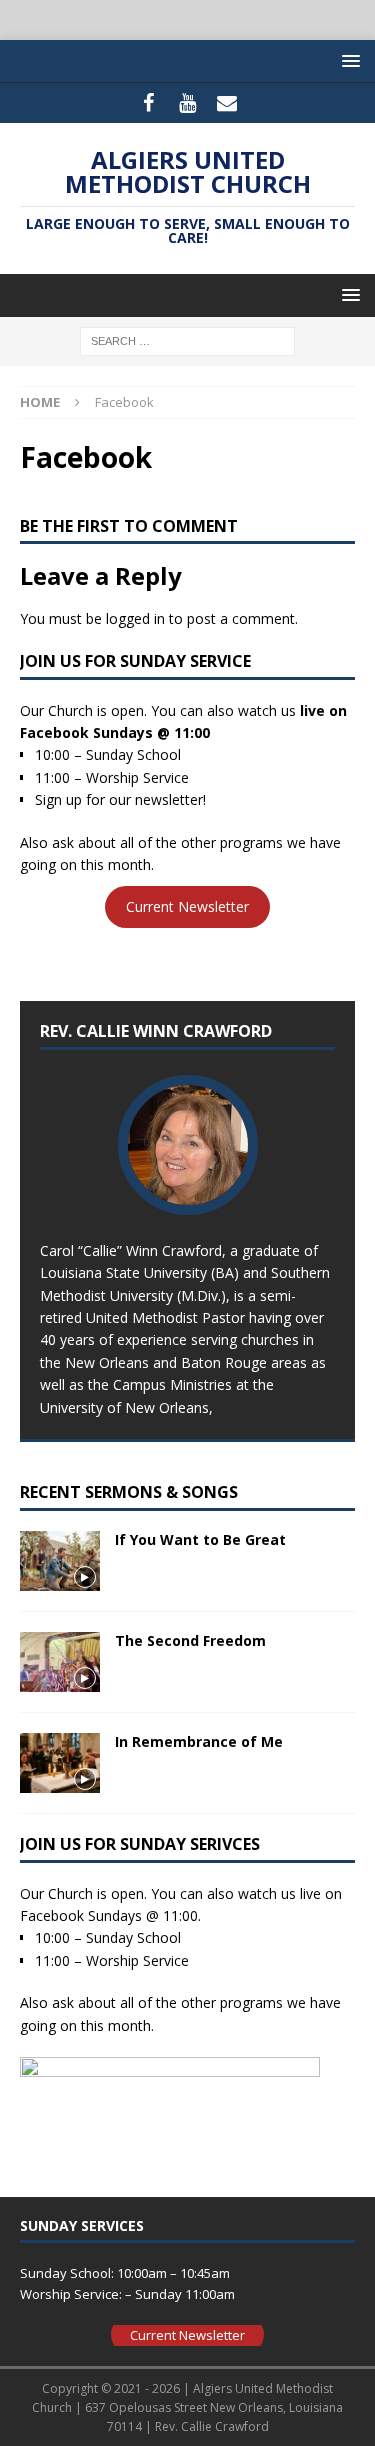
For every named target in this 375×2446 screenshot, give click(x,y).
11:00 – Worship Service (112, 777)
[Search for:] (187, 340)
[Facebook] (148, 103)
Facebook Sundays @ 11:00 (115, 732)
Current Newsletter (187, 906)
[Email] (226, 103)
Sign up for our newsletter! (120, 799)
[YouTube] (187, 103)
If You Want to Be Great (200, 1539)
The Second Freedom (190, 1640)
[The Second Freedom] (60, 1662)
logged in (135, 618)
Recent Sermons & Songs (129, 1492)
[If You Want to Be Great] (60, 1561)
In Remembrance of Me (199, 1741)
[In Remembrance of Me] (60, 1763)
